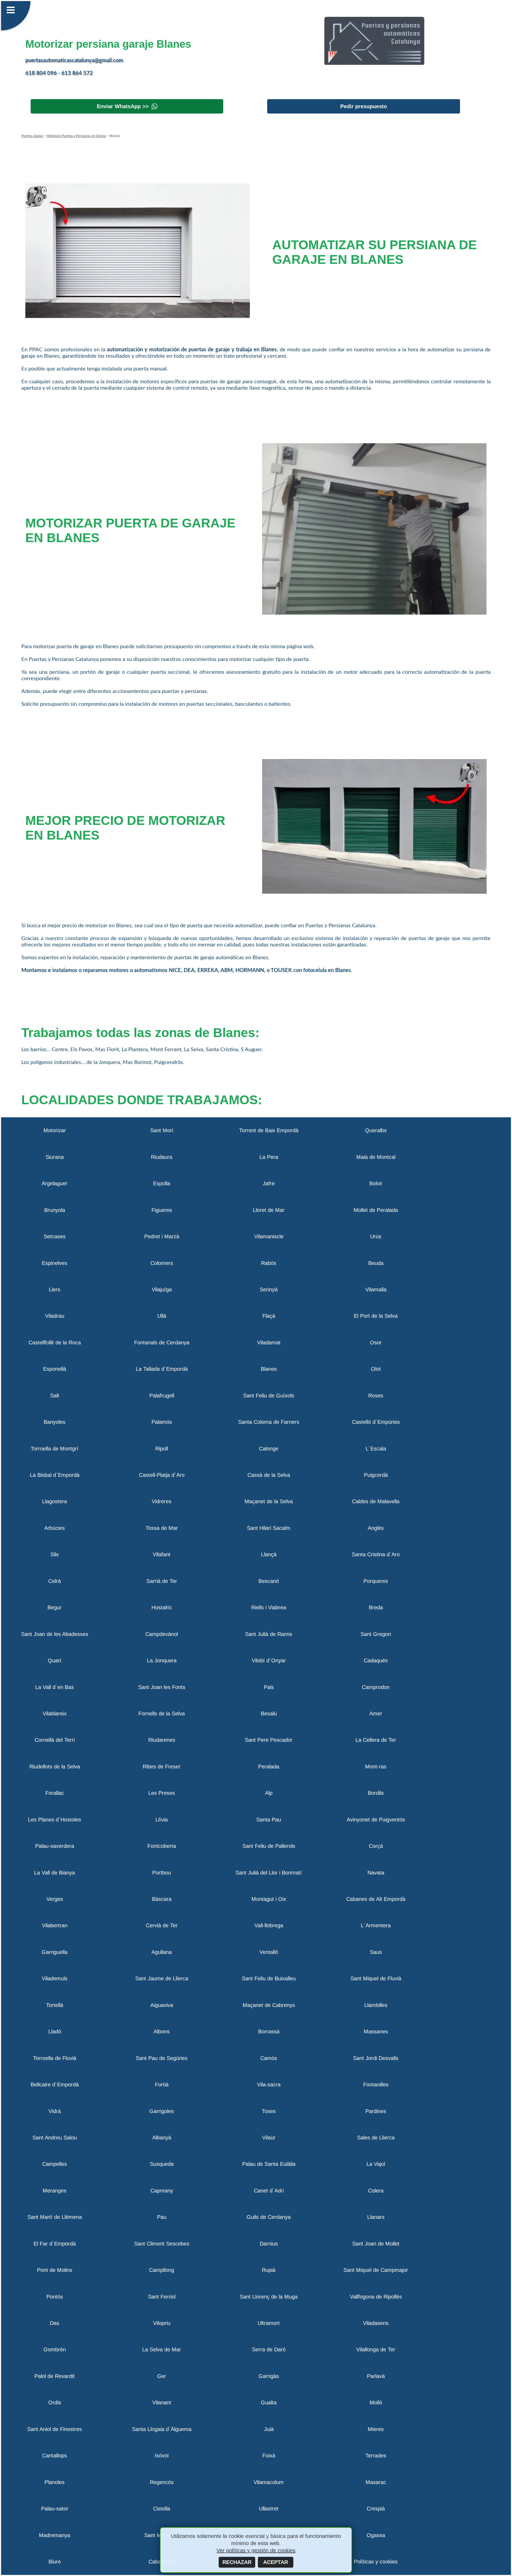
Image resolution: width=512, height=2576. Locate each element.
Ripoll (162, 1449)
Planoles (55, 2482)
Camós (269, 2058)
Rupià (269, 2270)
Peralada (269, 1767)
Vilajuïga (162, 1289)
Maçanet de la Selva (269, 1501)
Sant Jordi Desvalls (376, 2058)
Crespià (376, 2509)
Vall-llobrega (269, 1925)
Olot (376, 1369)
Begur (55, 1607)
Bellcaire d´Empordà (55, 2085)
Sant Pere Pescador (269, 1740)
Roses (376, 1396)
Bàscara (162, 1899)
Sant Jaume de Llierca (162, 1978)
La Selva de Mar (162, 2349)
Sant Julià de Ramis (269, 1634)
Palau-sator (55, 2509)
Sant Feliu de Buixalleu (269, 1978)
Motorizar (55, 1130)
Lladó (55, 2031)
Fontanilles (376, 2085)
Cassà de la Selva (269, 1475)
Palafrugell (162, 1396)
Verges (55, 1899)
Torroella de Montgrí (55, 1449)
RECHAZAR (237, 2562)
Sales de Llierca (376, 2138)
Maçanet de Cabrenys (269, 2005)
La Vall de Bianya (55, 1873)
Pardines (376, 2111)
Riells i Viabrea (269, 1607)
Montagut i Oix (269, 1899)
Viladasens (376, 2323)
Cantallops (55, 2456)
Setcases (55, 1236)
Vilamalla (376, 1289)
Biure (55, 2562)
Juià (269, 2429)
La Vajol (376, 2164)
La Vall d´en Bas (55, 1687)
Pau (162, 2217)
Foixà (269, 2456)
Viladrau (55, 1316)
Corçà (376, 1846)
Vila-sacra (269, 2085)
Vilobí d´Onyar (269, 1660)
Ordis (55, 2402)
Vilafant (162, 1554)
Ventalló (269, 1952)
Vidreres (162, 1501)
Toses (269, 2111)
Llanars (376, 2217)
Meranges (55, 2191)
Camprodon (376, 1687)
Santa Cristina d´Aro (376, 1554)
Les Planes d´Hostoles (55, 1820)
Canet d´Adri (269, 2191)
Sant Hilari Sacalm (269, 1528)
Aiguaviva (162, 2005)
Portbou (162, 1873)
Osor (376, 1343)
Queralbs (376, 1130)
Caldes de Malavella (376, 1501)
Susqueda (162, 2164)
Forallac (55, 1793)
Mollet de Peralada (376, 1210)
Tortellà (55, 2005)
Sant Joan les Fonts (162, 1687)
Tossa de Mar (162, 1528)
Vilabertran (55, 1925)
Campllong (162, 2270)
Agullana (162, 1952)
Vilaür (269, 2138)
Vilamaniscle (269, 1236)
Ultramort (269, 2323)
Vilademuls (55, 1978)
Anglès (376, 1528)
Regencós (162, 2482)
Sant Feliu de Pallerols (269, 1846)
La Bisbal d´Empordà (55, 1475)
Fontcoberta (162, 1846)
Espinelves (55, 1263)
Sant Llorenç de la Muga (269, 2297)
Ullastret (269, 2509)
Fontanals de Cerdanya (162, 1343)
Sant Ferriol (162, 2297)
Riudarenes (162, 1740)
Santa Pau (269, 1820)
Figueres (162, 1210)
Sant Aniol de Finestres (55, 2429)
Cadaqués (376, 1660)
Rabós (269, 1263)
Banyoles (55, 1422)
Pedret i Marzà (162, 1236)
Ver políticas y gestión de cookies (256, 2550)
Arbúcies (55, 1528)
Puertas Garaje (32, 136)
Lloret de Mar (269, 1210)
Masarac (376, 2482)
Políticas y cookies (376, 2562)
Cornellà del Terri (55, 1740)
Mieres (376, 2429)
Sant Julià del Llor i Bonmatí (269, 1873)
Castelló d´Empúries (376, 1422)
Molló (376, 2402)
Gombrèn (55, 2349)
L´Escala (376, 1449)
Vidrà (55, 2111)
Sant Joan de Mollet (376, 2244)
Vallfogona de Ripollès (376, 2297)
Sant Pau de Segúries (162, 2058)
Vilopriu (162, 2323)
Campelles (55, 2164)
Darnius (269, 2244)
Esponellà (55, 1369)
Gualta (269, 2402)
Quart (55, 1660)
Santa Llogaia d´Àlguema (162, 2429)
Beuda (376, 1263)
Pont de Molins (55, 2270)
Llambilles (376, 2005)
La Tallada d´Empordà (162, 1369)
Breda (376, 1607)
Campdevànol (162, 1634)
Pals (269, 1687)
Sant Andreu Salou (55, 2138)
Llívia (162, 1820)
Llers (55, 1289)
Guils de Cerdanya (269, 2217)
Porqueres (376, 1581)
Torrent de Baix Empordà (269, 1130)
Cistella (162, 2509)
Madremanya (55, 2535)
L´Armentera (376, 1925)
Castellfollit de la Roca (55, 1343)
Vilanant (162, 2402)
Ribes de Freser (162, 1767)
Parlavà (376, 2376)
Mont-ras (376, 1767)
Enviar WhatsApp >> (123, 106)
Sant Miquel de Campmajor (376, 2270)
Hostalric (162, 1607)
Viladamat (269, 1343)
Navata (376, 1873)
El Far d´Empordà (55, 2244)
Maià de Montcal (376, 1157)
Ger (162, 2376)
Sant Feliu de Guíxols (269, 1396)
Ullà (162, 1316)
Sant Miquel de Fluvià (376, 1978)
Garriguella (55, 1952)
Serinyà (269, 1289)
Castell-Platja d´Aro (162, 1475)
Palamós (162, 1422)
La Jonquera (162, 1660)
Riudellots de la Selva (55, 1767)
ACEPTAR (276, 2562)
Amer (376, 1714)
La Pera (269, 1157)
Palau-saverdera (55, 1846)
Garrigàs (269, 2376)
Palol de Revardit (55, 2376)
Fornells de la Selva (162, 1714)
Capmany (162, 2191)
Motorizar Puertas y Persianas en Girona (76, 136)
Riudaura (162, 1157)
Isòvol (162, 2456)
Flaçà (269, 1316)
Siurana (55, 1157)
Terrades (376, 2456)
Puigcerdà (376, 1475)
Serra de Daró (269, 2349)
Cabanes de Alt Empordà (376, 1899)
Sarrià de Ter (162, 1581)
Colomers (162, 1263)
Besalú (269, 1714)
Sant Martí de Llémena (55, 2217)
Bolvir (376, 1183)
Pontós (55, 2297)
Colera (376, 2191)
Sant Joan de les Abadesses (55, 1634)
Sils (55, 1554)
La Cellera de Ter (376, 1740)
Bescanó (269, 1581)
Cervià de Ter (162, 1925)
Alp (269, 1793)
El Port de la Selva (376, 1316)
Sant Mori (162, 1130)
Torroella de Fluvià (55, 2058)
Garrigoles (162, 2111)
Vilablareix (55, 1714)
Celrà (55, 1581)
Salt (55, 1396)
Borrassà (269, 2031)
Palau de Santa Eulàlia (269, 2164)
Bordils (376, 1793)
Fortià (162, 2085)
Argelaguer (55, 1183)
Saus (376, 1952)
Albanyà (162, 2138)
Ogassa (376, 2535)
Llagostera (55, 1501)
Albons (162, 2031)
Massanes (376, 2031)
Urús (376, 1236)
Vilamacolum (269, 2482)
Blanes (269, 1369)
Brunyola (55, 1210)
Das (55, 2323)
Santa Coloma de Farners (269, 1422)
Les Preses (162, 1793)
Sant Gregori (376, 1634)
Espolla (162, 1183)
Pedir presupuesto (364, 106)
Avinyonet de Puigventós (376, 1820)
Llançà (269, 1554)
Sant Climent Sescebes (162, 2244)
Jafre (269, 1183)
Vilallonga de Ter (376, 2349)
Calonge (269, 1449)
